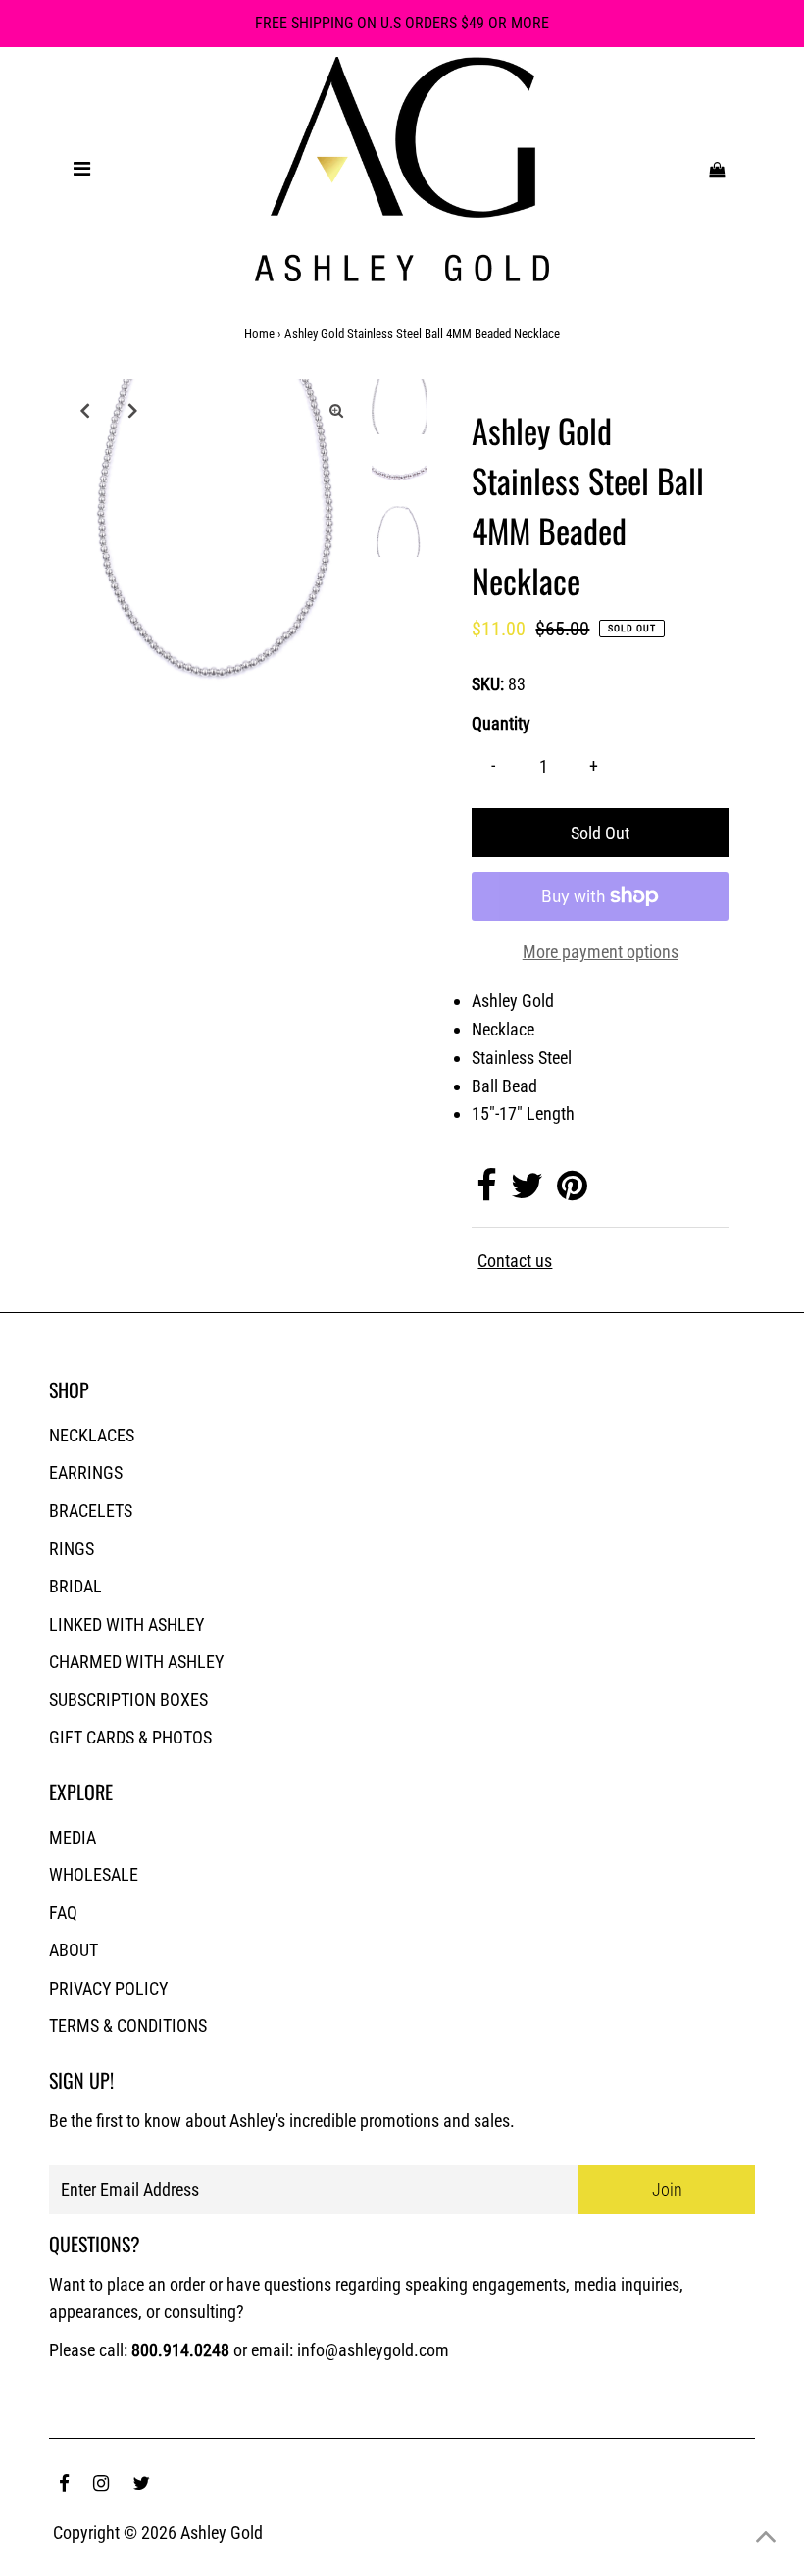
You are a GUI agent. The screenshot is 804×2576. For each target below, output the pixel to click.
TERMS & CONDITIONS (128, 2025)
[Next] (132, 410)
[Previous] (84, 410)
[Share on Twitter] (527, 1192)
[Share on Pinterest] (572, 1192)
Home (259, 334)
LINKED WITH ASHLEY (126, 1624)
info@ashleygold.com (373, 2350)
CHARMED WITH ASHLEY (136, 1662)
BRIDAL (75, 1586)
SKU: (488, 684)
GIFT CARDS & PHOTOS (130, 1737)
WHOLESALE (94, 1874)
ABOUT (74, 1950)
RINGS (72, 1549)
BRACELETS (91, 1511)
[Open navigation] (82, 169)
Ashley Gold (222, 2532)
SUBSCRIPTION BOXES (128, 1700)
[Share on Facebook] (487, 1192)
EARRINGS (86, 1472)
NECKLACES (92, 1435)
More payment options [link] (601, 952)
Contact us (515, 1261)
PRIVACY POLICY (108, 1988)
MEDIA (73, 1837)
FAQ (63, 1913)
